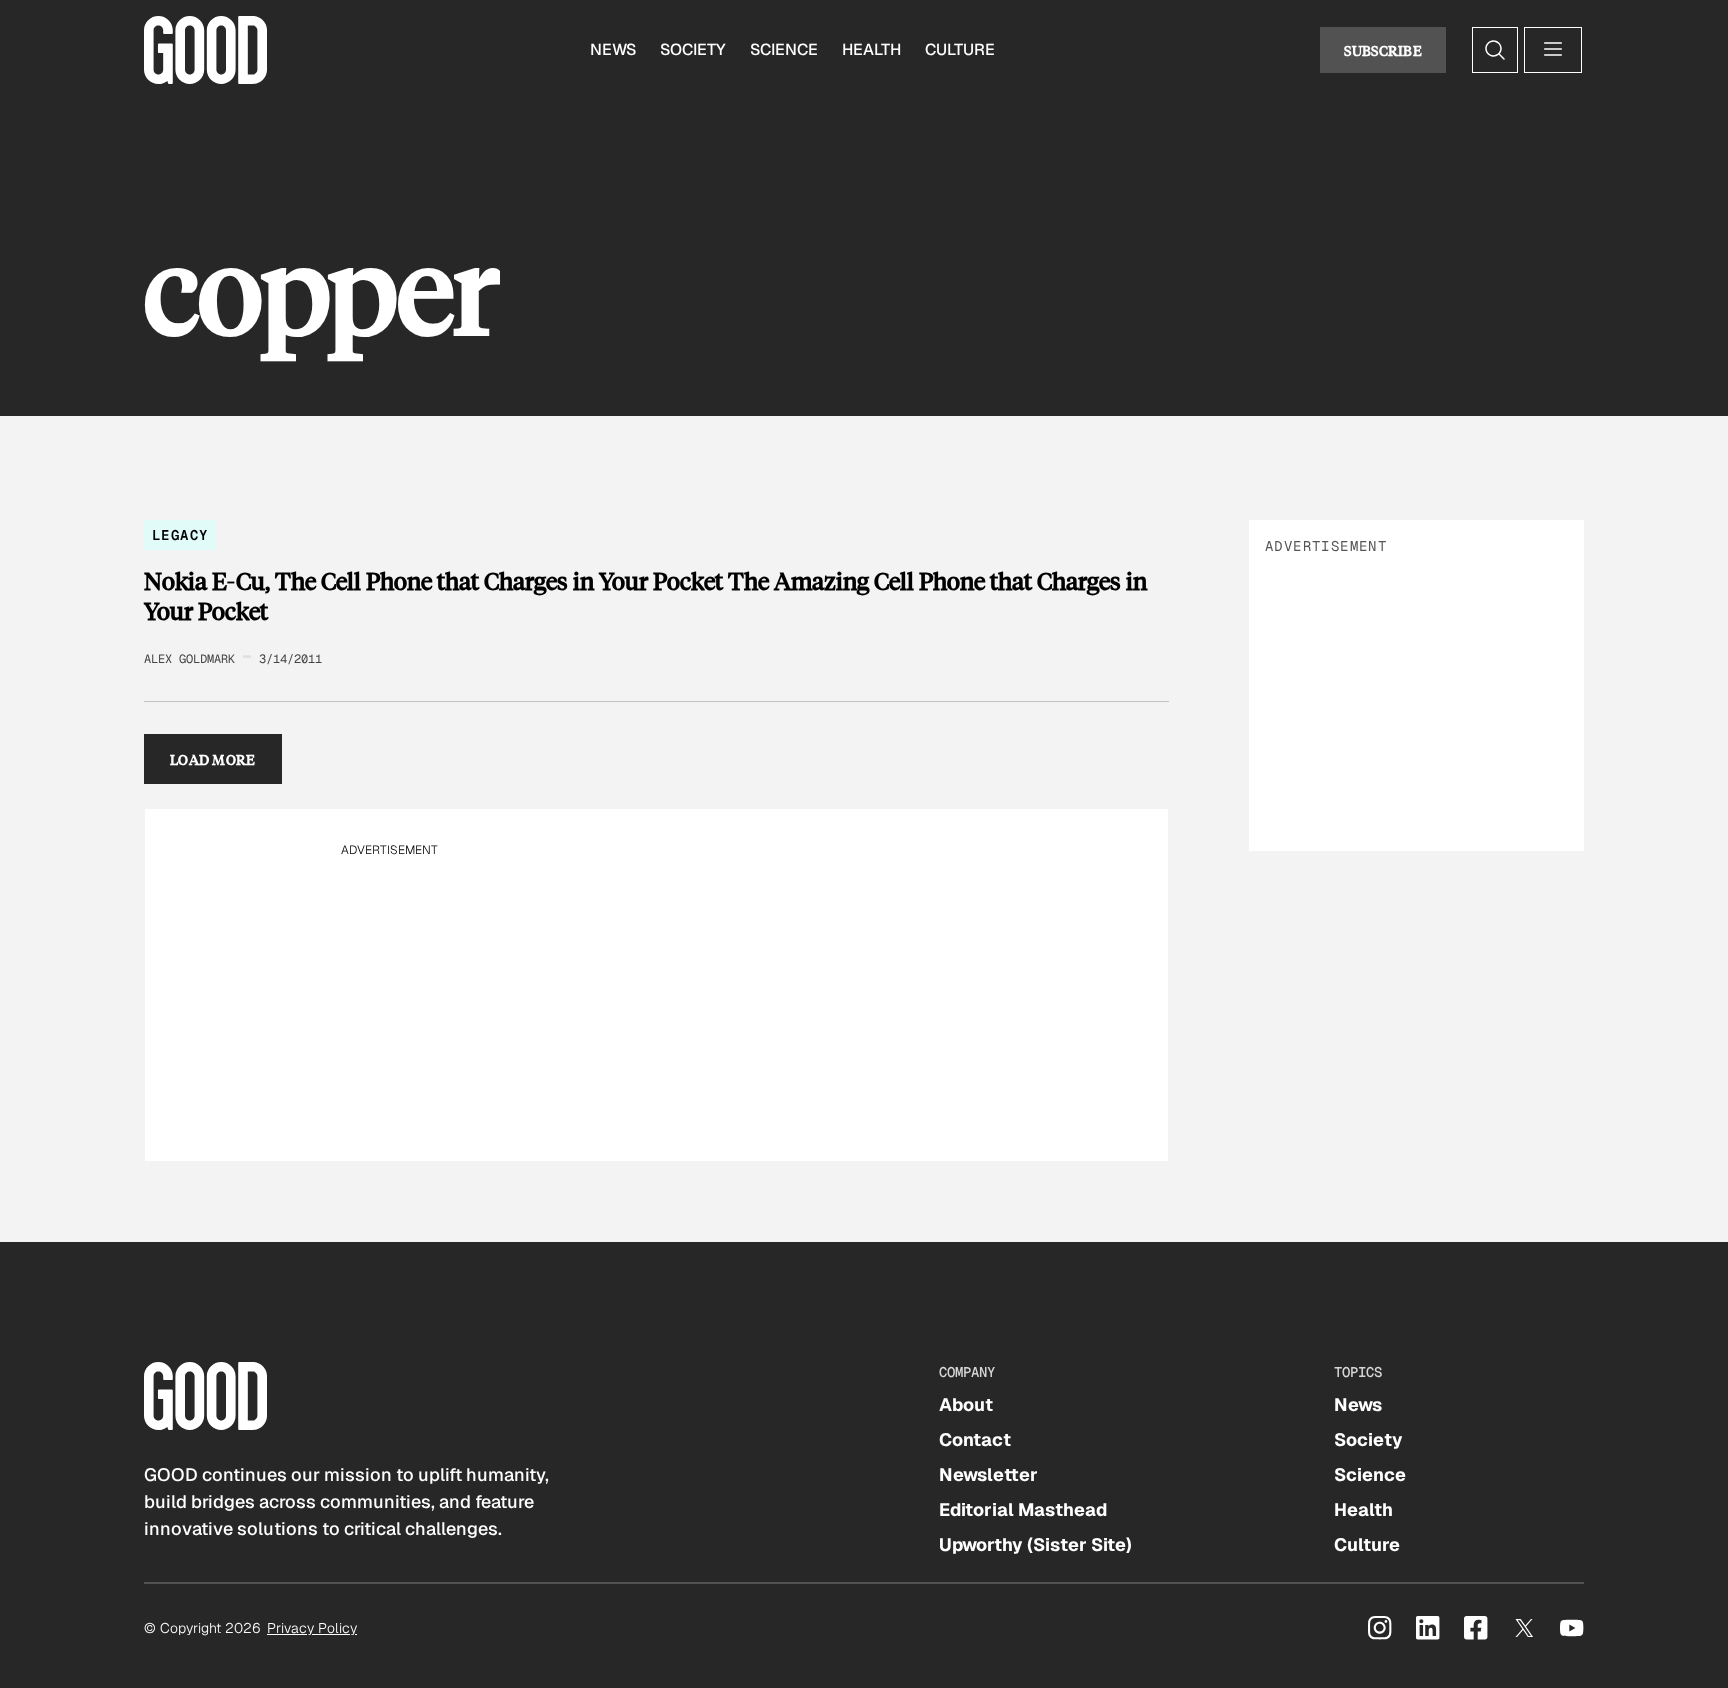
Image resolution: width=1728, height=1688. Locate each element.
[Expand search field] (1495, 50)
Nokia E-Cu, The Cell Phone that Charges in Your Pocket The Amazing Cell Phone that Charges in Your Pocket (645, 595)
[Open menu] (1553, 50)
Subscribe (1383, 50)
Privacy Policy (312, 1628)
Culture (960, 49)
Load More (213, 759)
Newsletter (988, 1474)
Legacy (180, 535)
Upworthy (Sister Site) (1035, 1544)
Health (871, 49)
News (613, 49)
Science (784, 49)
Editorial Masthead (1023, 1509)
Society (693, 49)
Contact (975, 1439)
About (966, 1404)
